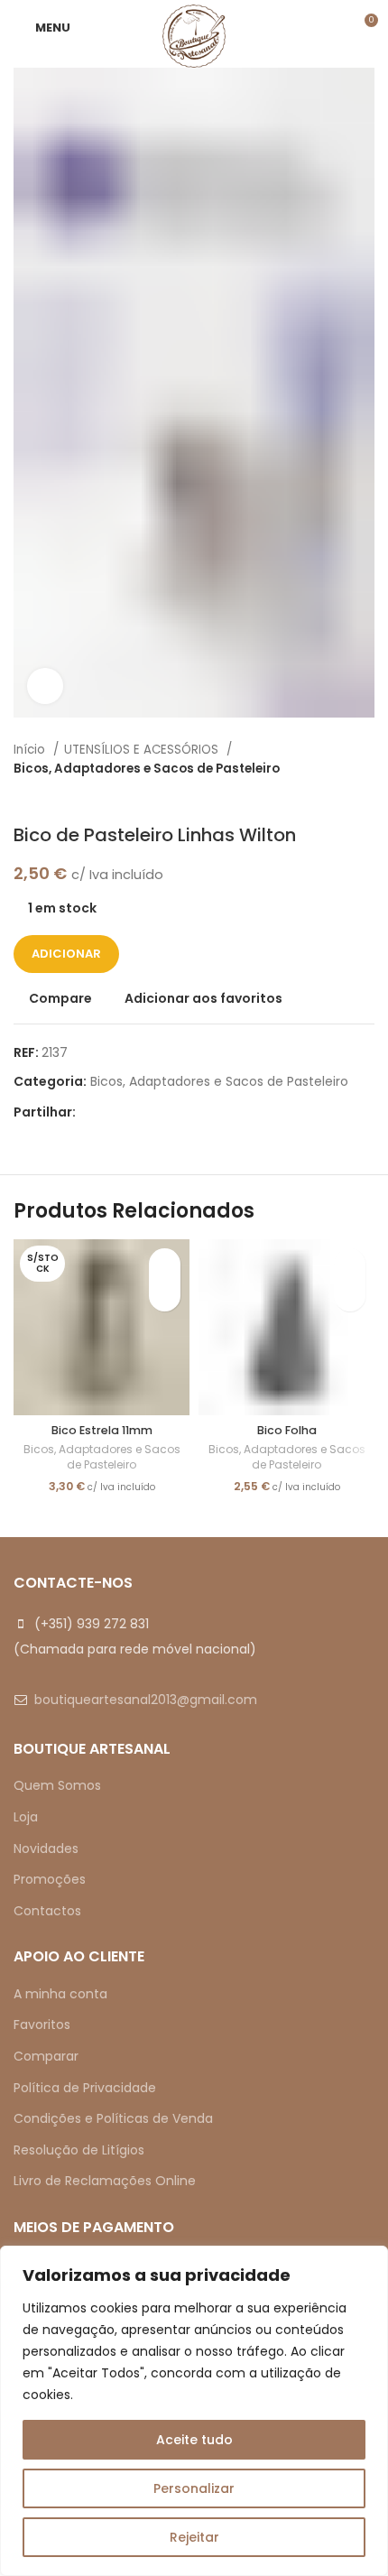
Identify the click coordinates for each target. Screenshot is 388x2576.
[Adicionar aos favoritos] (165, 1264)
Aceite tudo (194, 2440)
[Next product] (365, 797)
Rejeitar (194, 2537)
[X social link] (111, 1112)
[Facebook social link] (91, 1112)
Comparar (46, 2056)
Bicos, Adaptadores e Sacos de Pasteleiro (147, 769)
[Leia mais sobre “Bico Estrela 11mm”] (165, 1296)
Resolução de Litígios (79, 2150)
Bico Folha (287, 1430)
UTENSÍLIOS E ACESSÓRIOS (143, 750)
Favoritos (42, 2025)
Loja (26, 1817)
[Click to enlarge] (45, 686)
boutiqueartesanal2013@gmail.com (146, 1700)
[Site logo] (194, 35)
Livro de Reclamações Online (105, 2181)
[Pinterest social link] (132, 1112)
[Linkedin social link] (153, 1112)
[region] (194, 2411)
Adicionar (66, 954)
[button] (350, 1296)
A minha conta (60, 1994)
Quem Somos (57, 1785)
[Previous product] (329, 797)
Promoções (50, 1879)
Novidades (46, 1849)
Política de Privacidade (85, 2088)
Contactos (47, 1911)
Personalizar (194, 2488)
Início (31, 750)
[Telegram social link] (174, 1112)
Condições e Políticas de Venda (113, 2118)
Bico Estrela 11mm (102, 1430)
